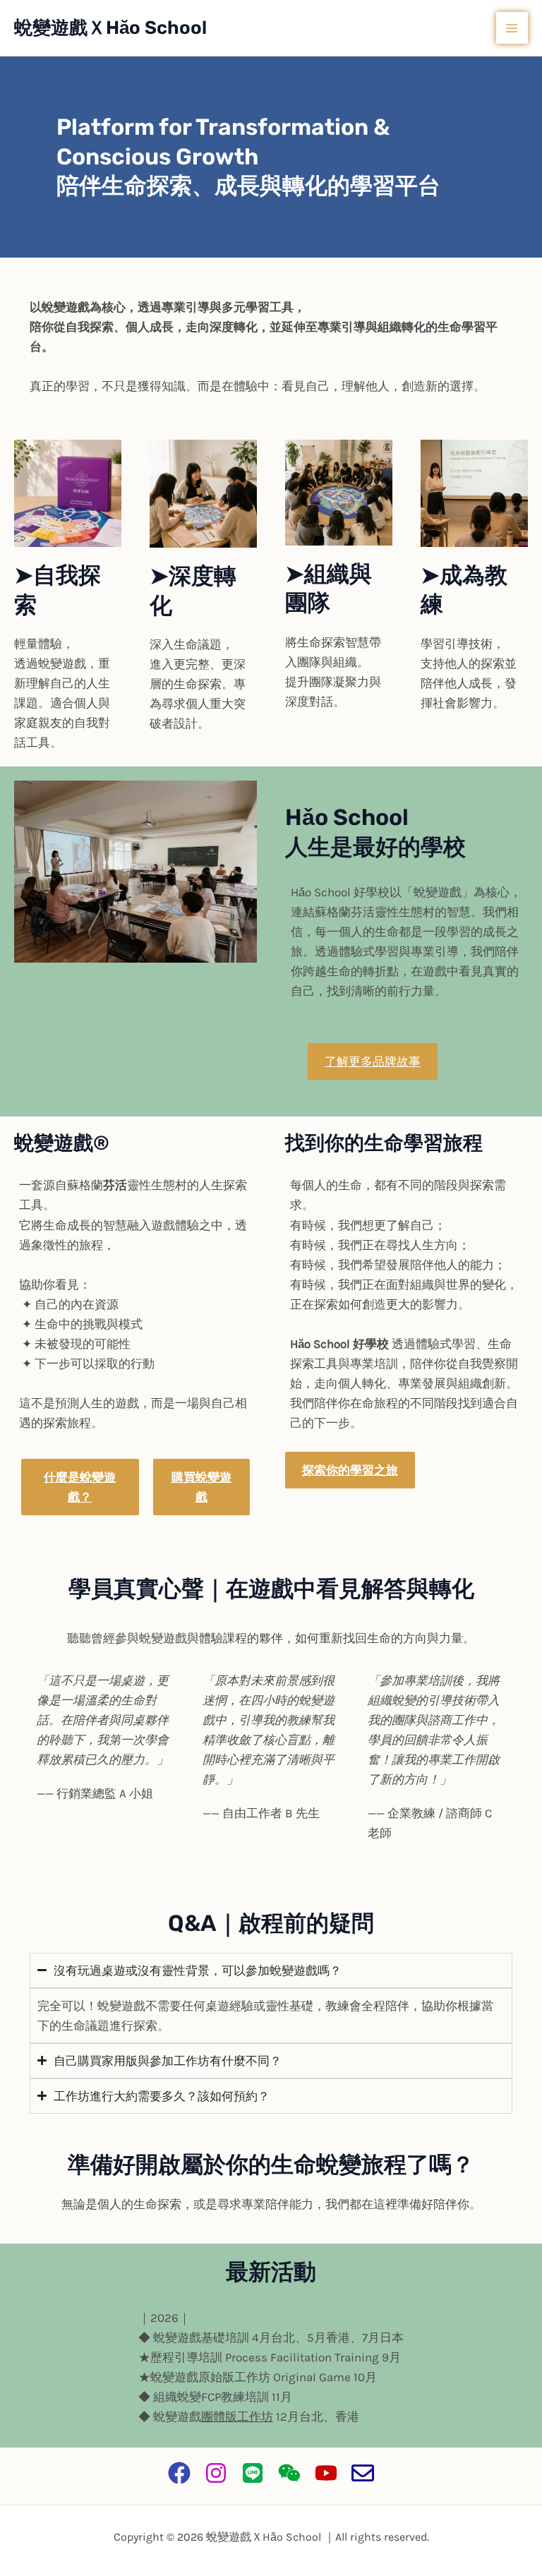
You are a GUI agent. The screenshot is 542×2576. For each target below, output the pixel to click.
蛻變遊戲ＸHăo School (110, 28)
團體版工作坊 (237, 2416)
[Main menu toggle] (512, 28)
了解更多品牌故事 (373, 1061)
